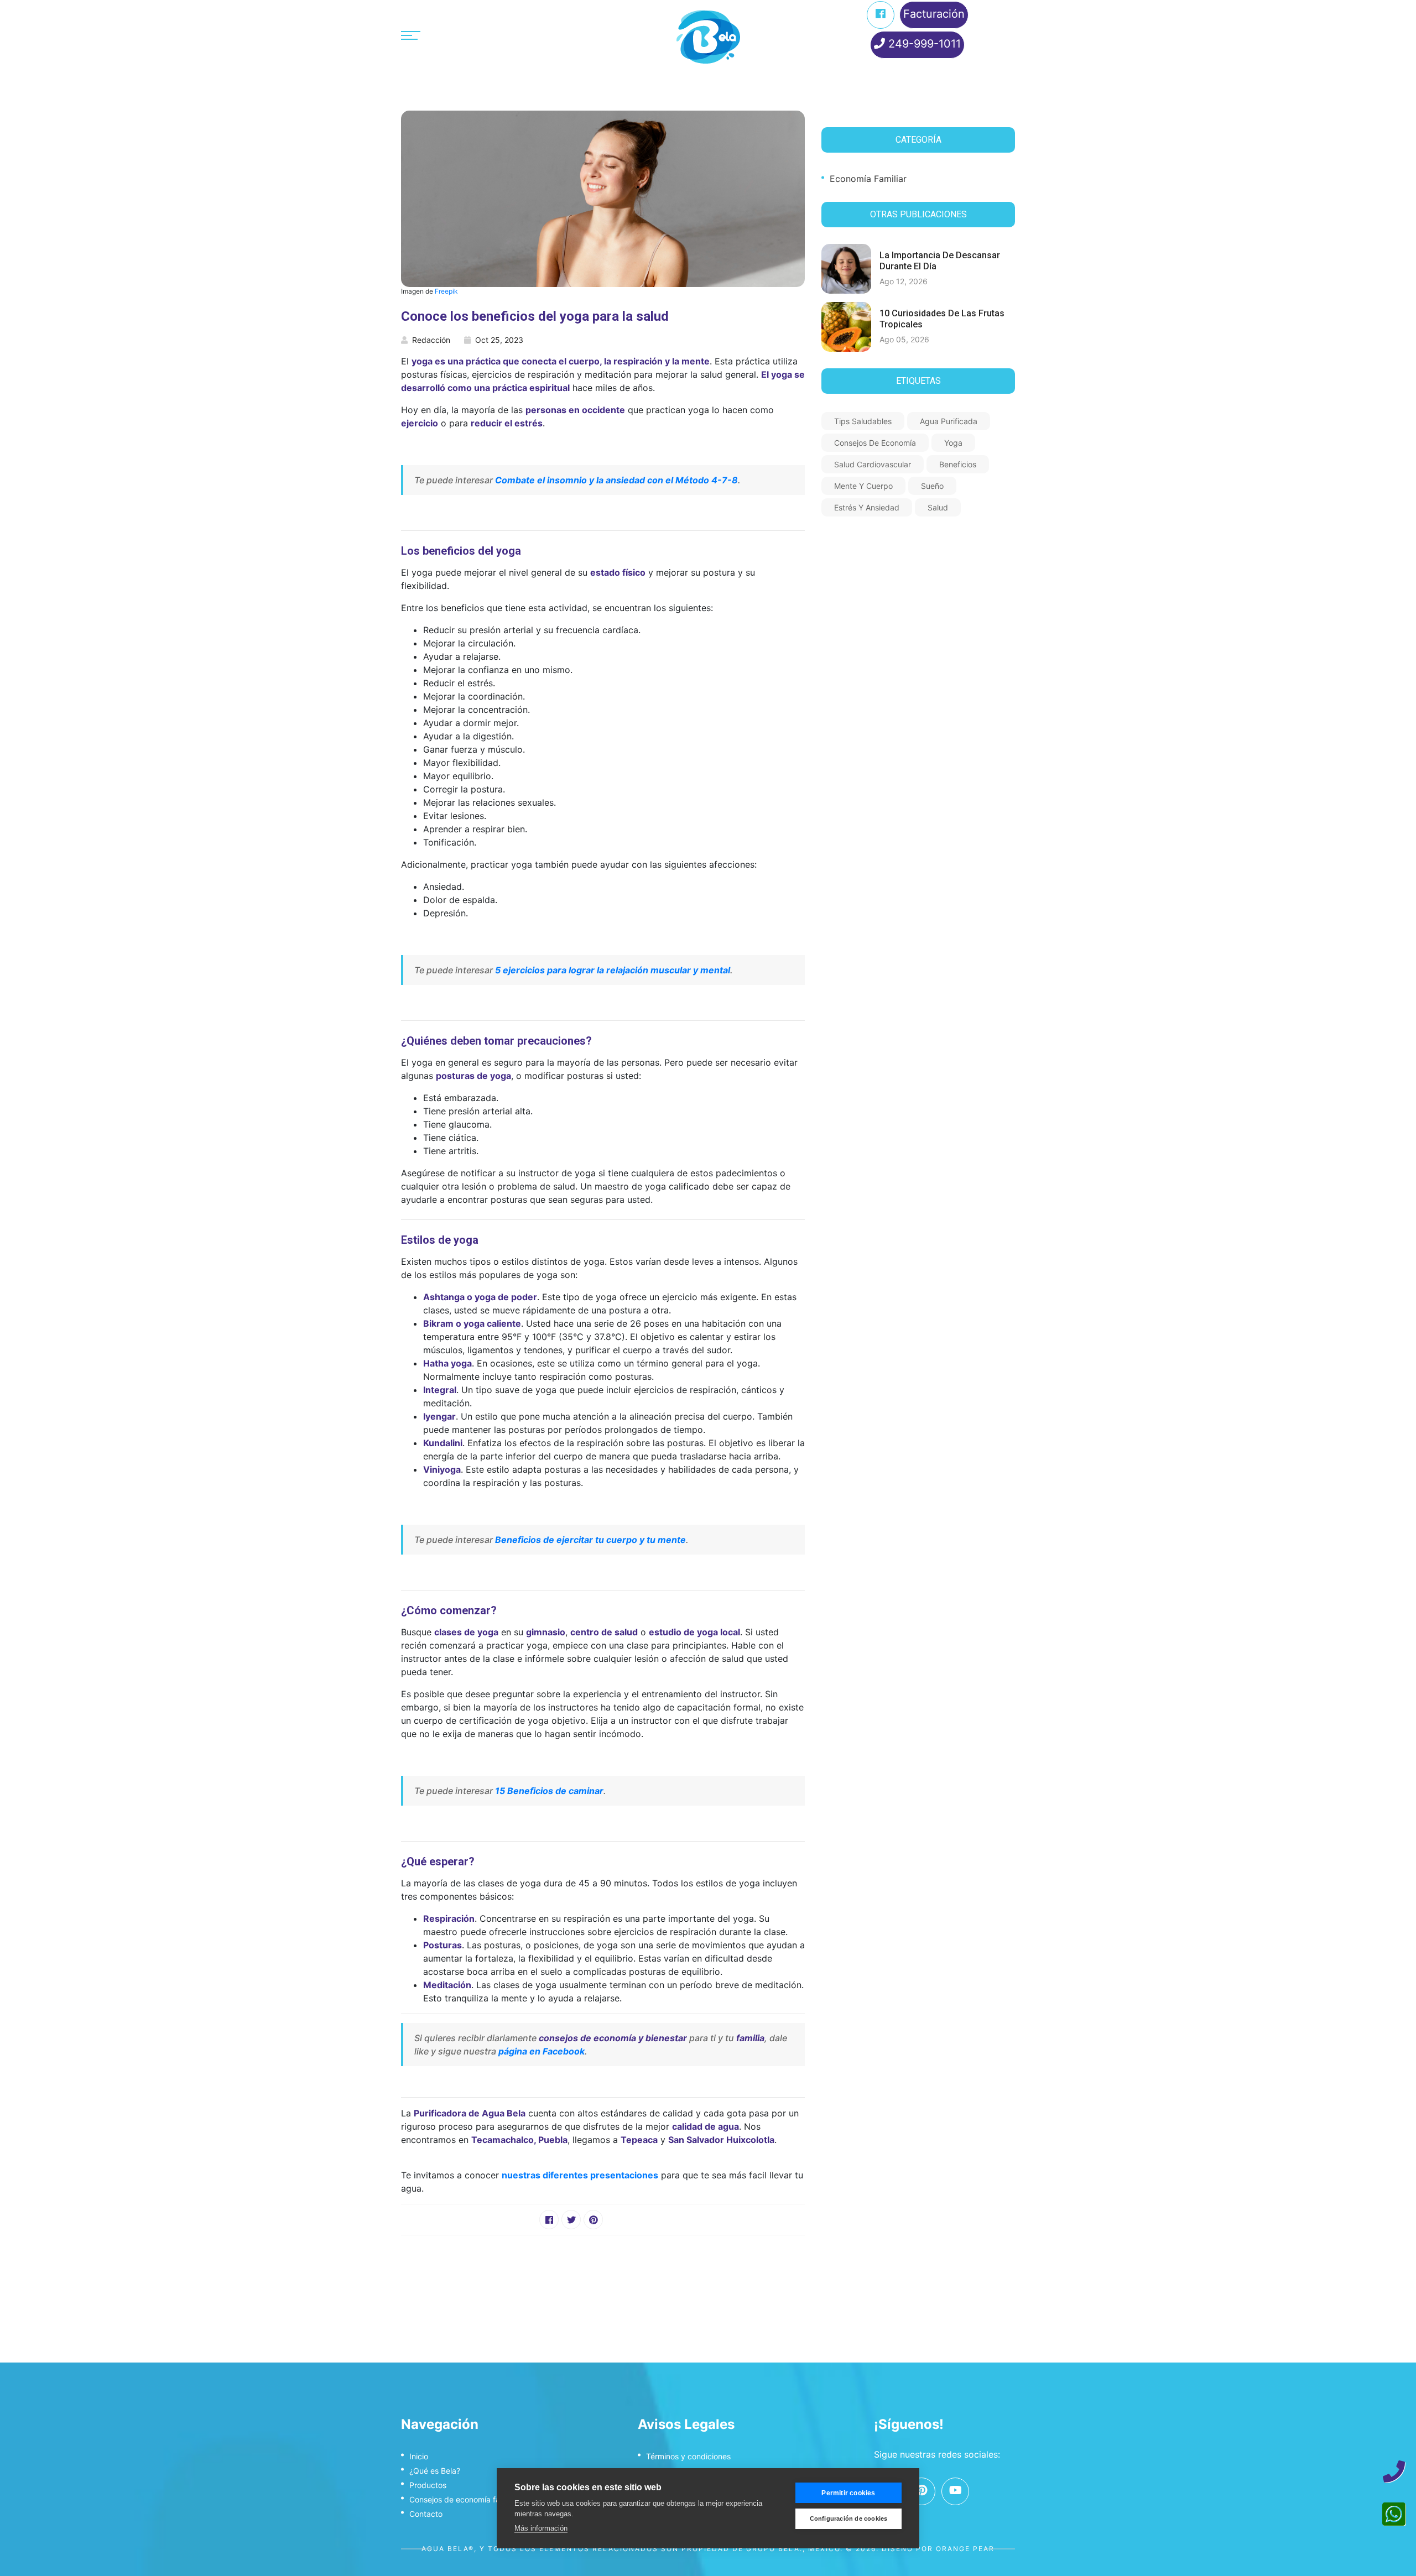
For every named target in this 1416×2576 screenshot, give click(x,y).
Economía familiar (868, 179)
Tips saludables (863, 421)
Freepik (446, 291)
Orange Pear (965, 2549)
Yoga (953, 443)
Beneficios (958, 464)
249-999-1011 (923, 44)
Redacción (431, 340)
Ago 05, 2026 (904, 339)
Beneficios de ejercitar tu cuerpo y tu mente (590, 1540)
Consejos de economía (875, 443)
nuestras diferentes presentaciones (580, 2175)
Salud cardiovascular (873, 464)
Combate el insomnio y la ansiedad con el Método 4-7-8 (616, 480)
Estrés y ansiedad (867, 507)
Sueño (932, 486)
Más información (541, 2528)
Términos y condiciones (688, 2456)
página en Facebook (542, 2051)
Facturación (934, 14)
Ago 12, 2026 (904, 281)
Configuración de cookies (849, 2518)
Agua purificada (949, 421)
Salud (938, 507)
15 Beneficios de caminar (549, 1791)
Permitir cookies (848, 2493)
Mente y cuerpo (863, 486)
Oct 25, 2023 (499, 340)
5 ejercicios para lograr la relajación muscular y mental (613, 970)
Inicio (419, 2456)
